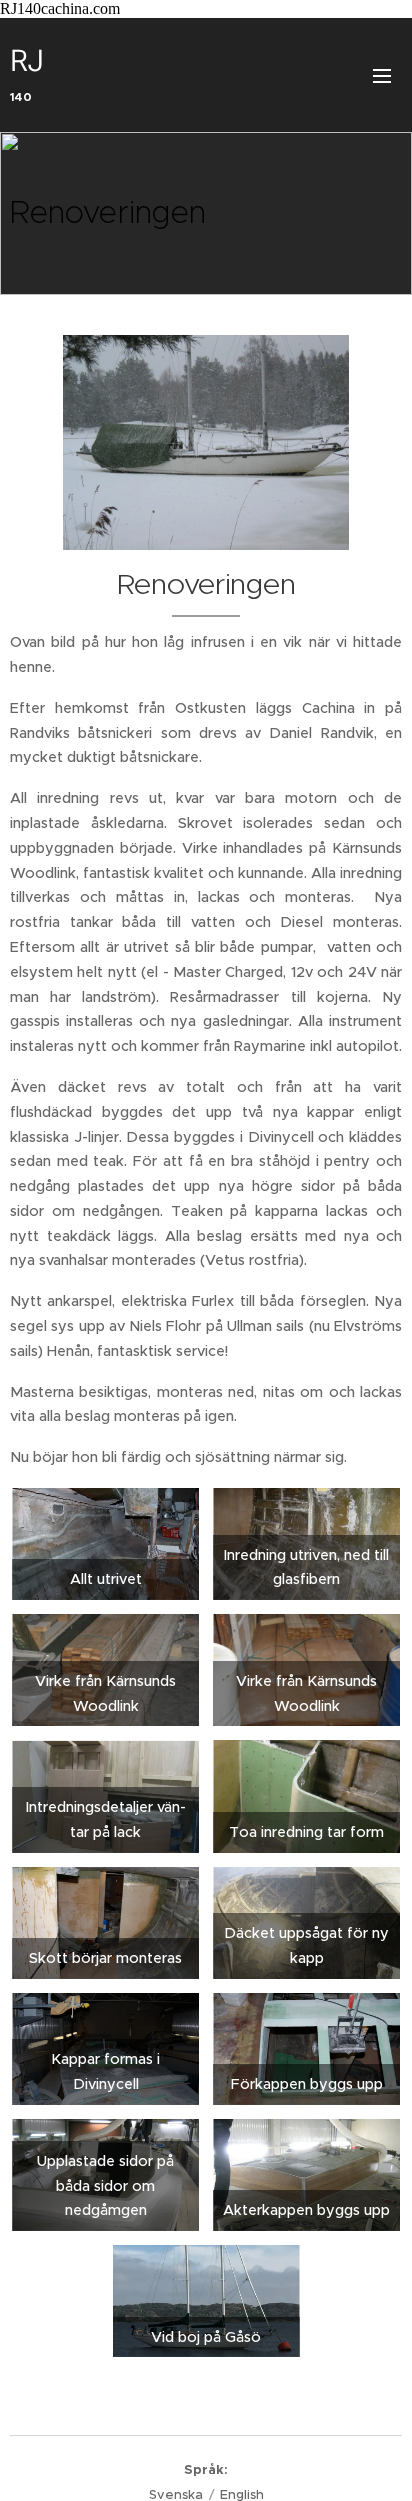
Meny (382, 75)
